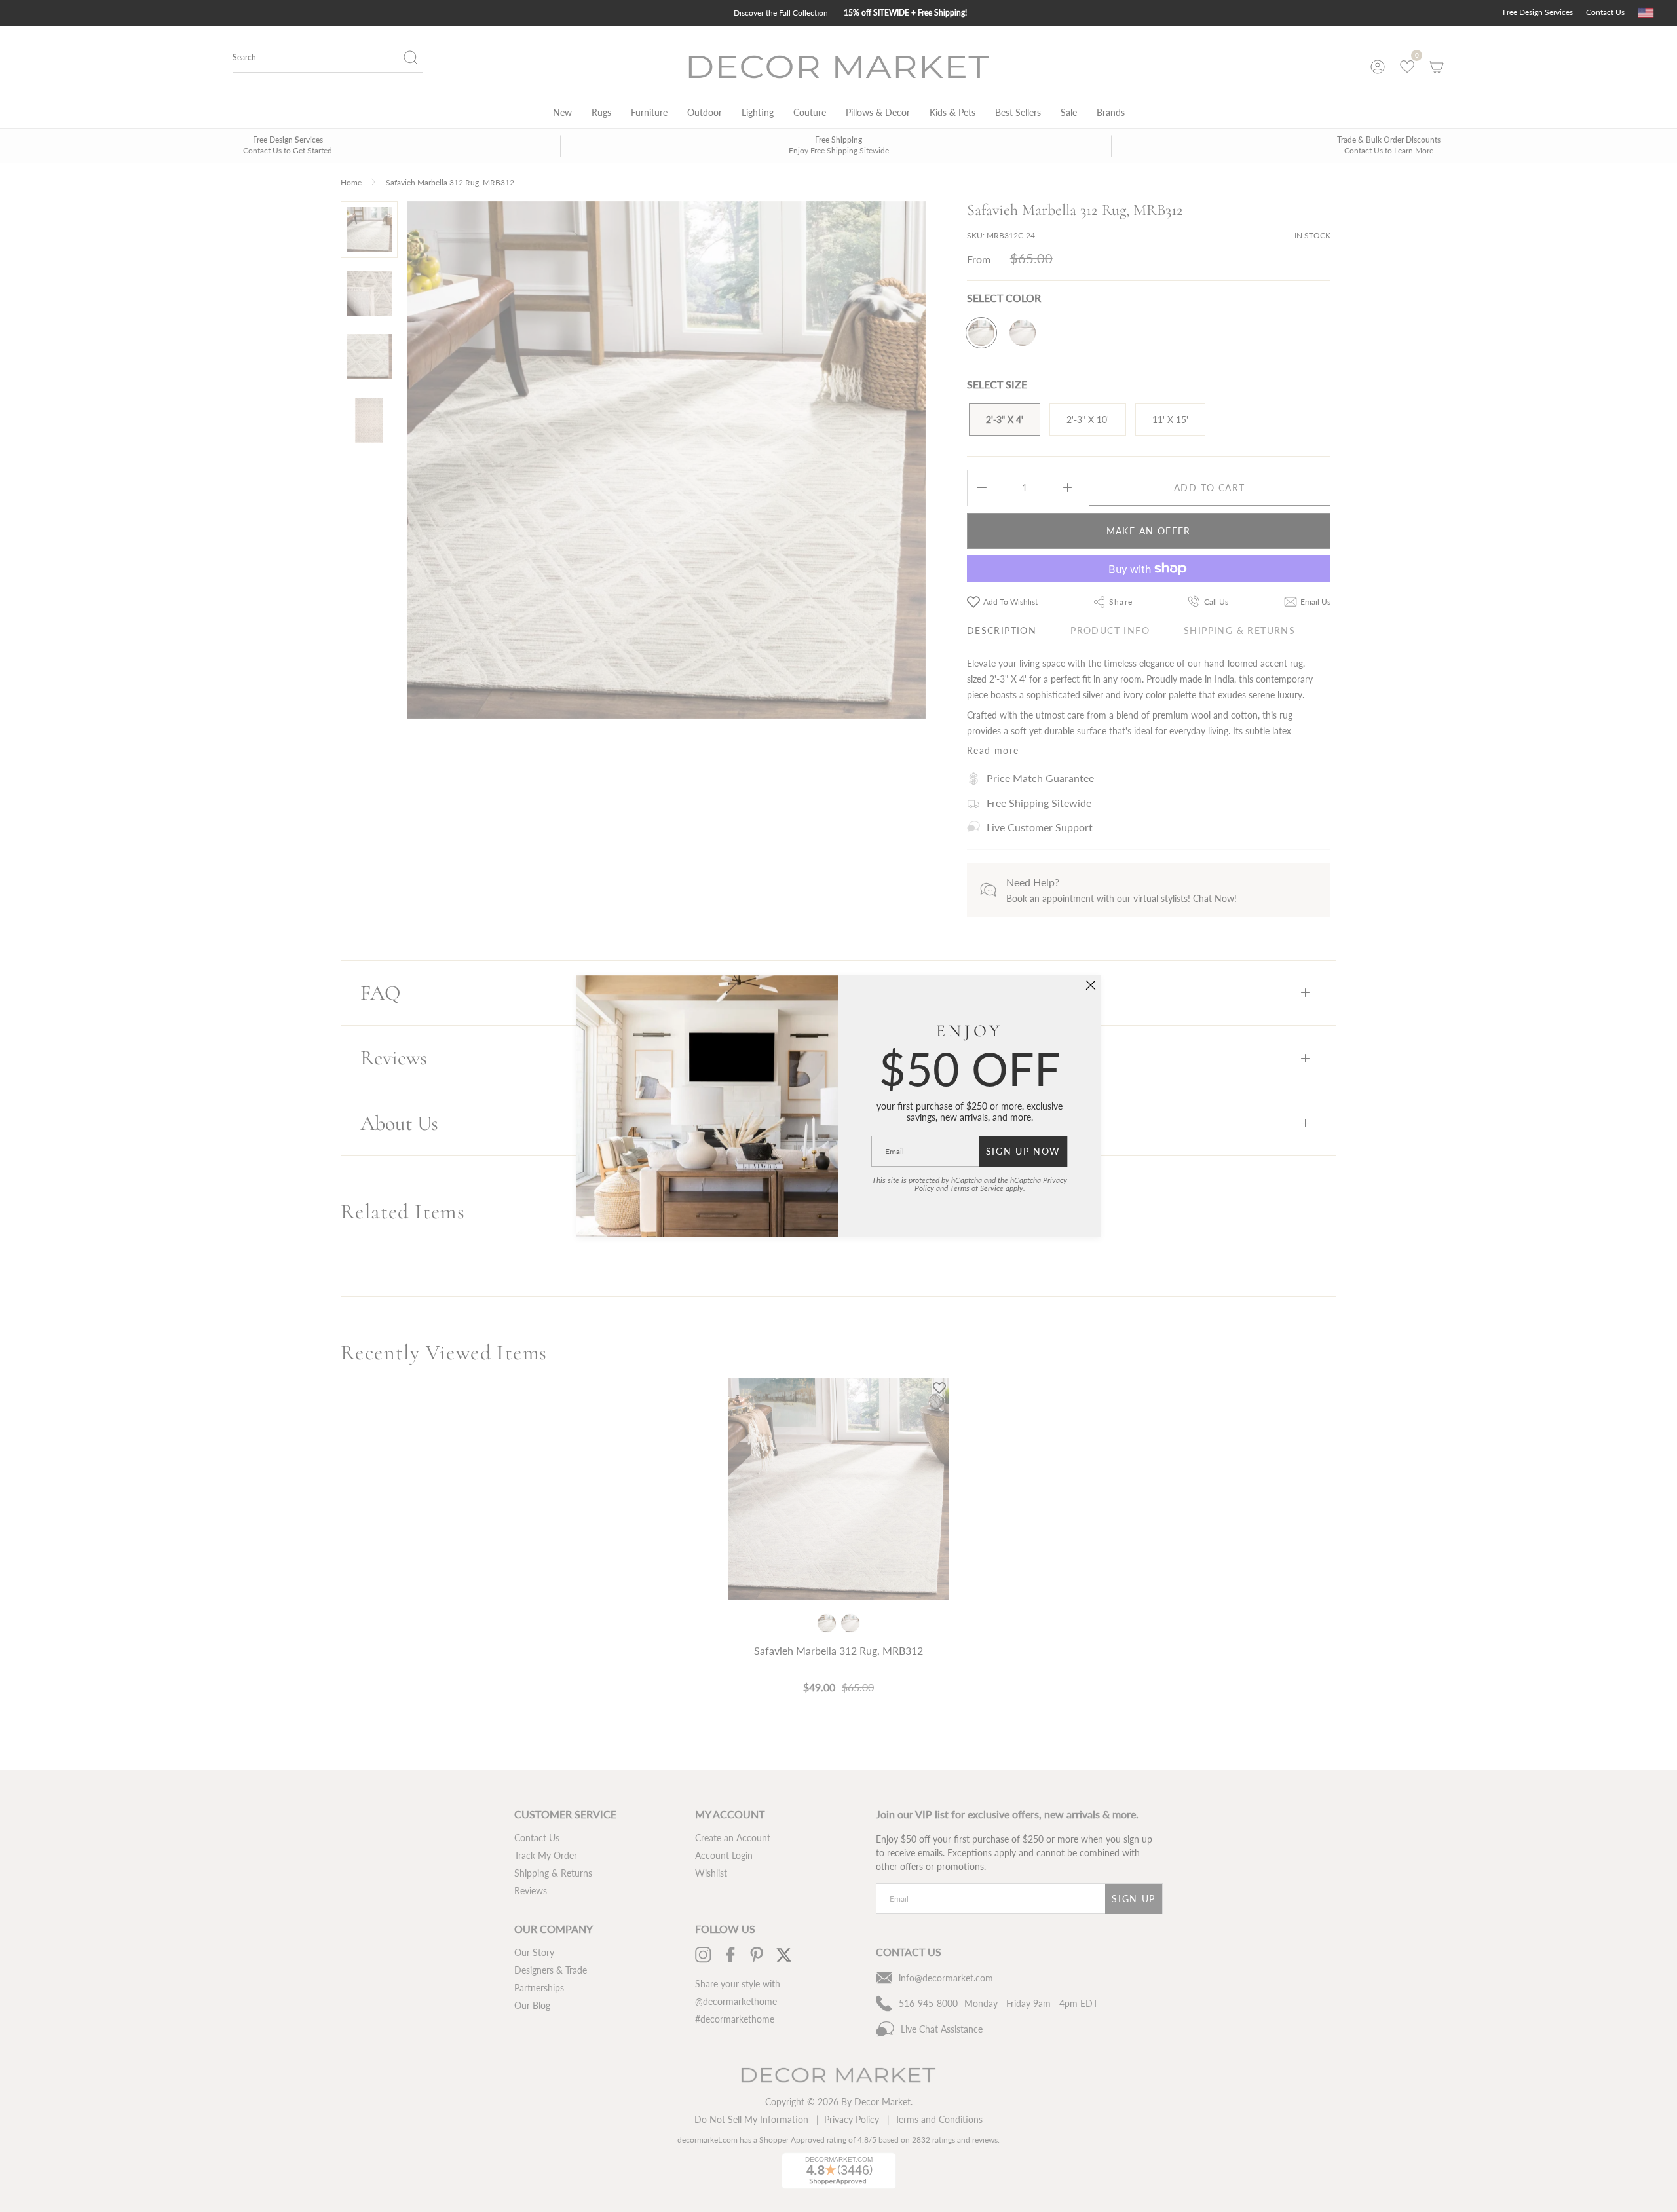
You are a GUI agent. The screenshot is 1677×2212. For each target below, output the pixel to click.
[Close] (1091, 985)
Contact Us (1605, 12)
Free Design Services (1538, 12)
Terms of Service (977, 1188)
